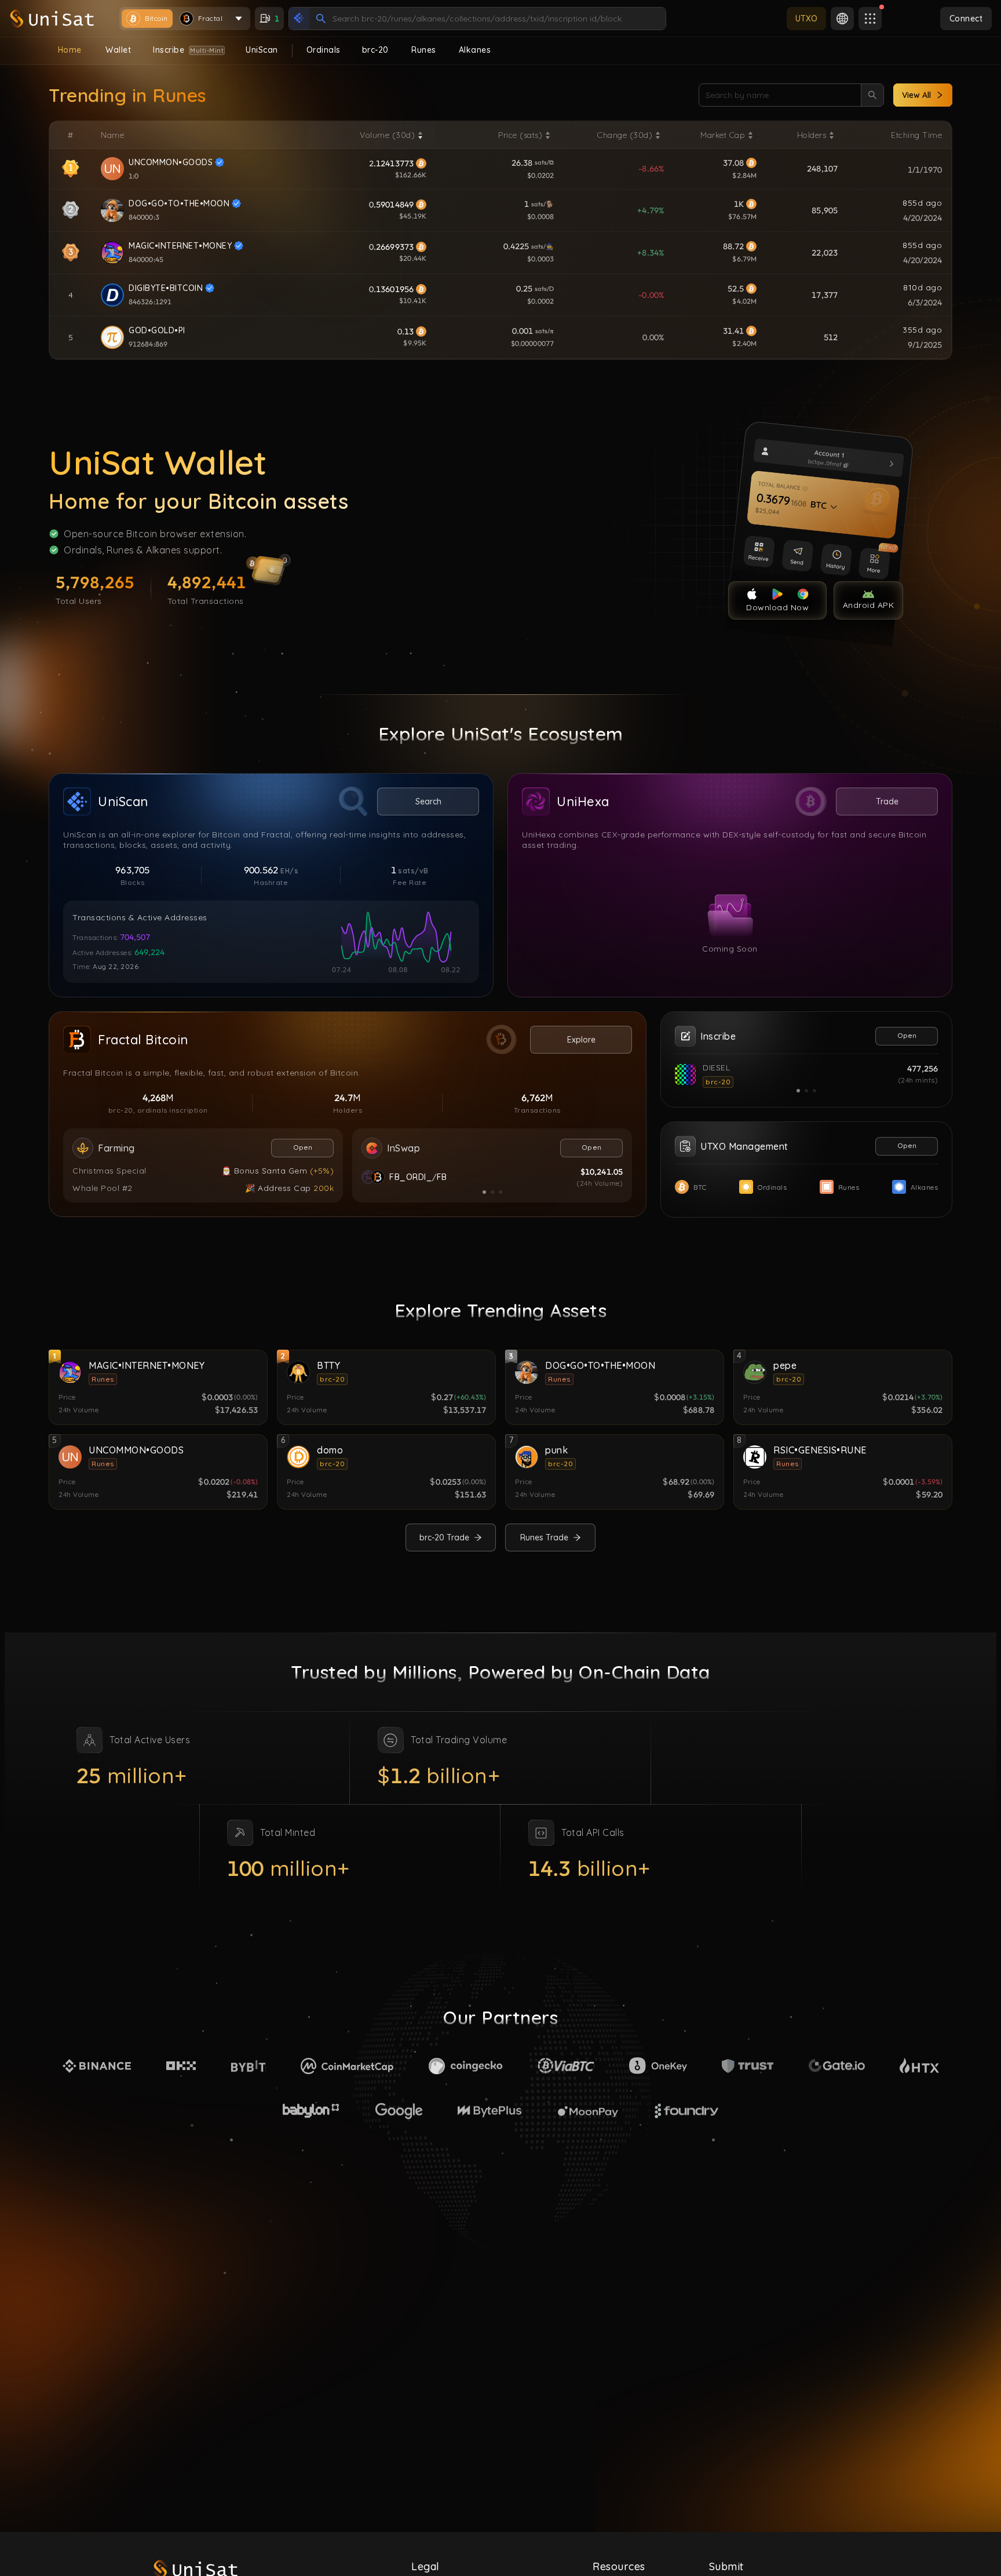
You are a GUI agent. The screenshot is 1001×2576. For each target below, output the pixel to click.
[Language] (842, 19)
